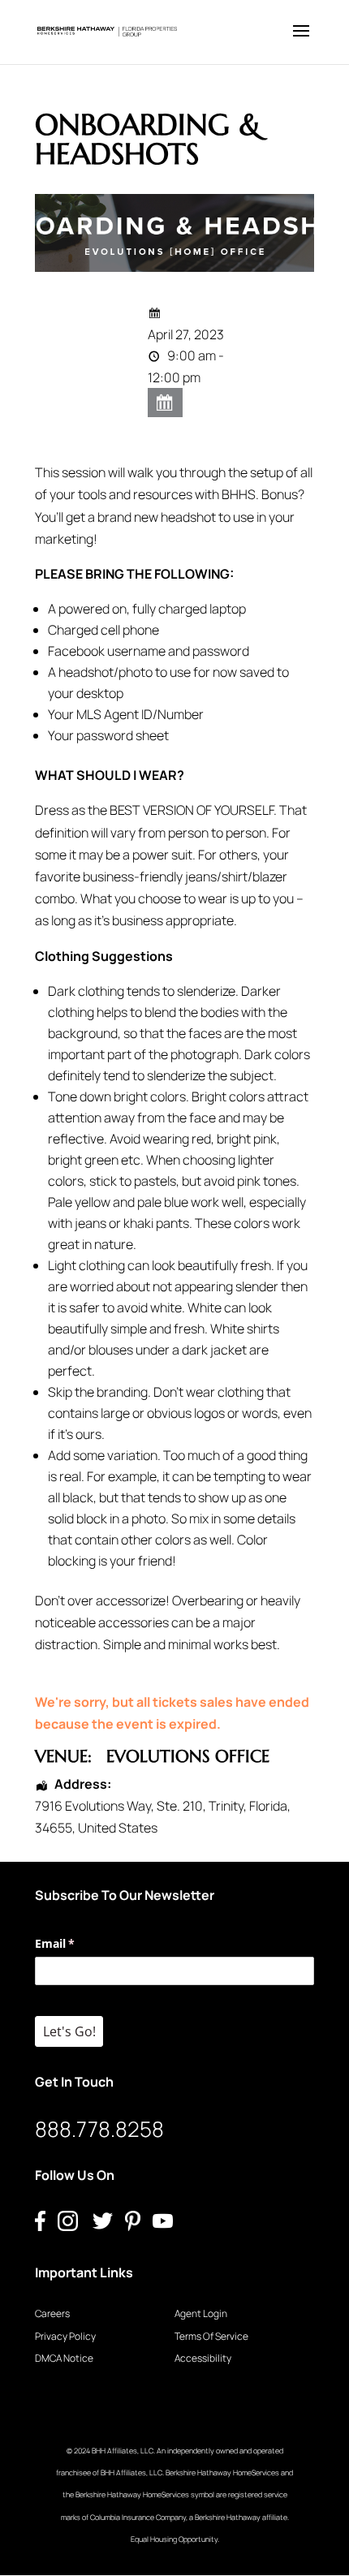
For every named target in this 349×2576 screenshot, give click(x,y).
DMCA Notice (64, 2358)
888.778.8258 (99, 2129)
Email (78, 1943)
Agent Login (201, 2313)
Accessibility (203, 2358)
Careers (52, 2313)
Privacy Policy (65, 2336)
